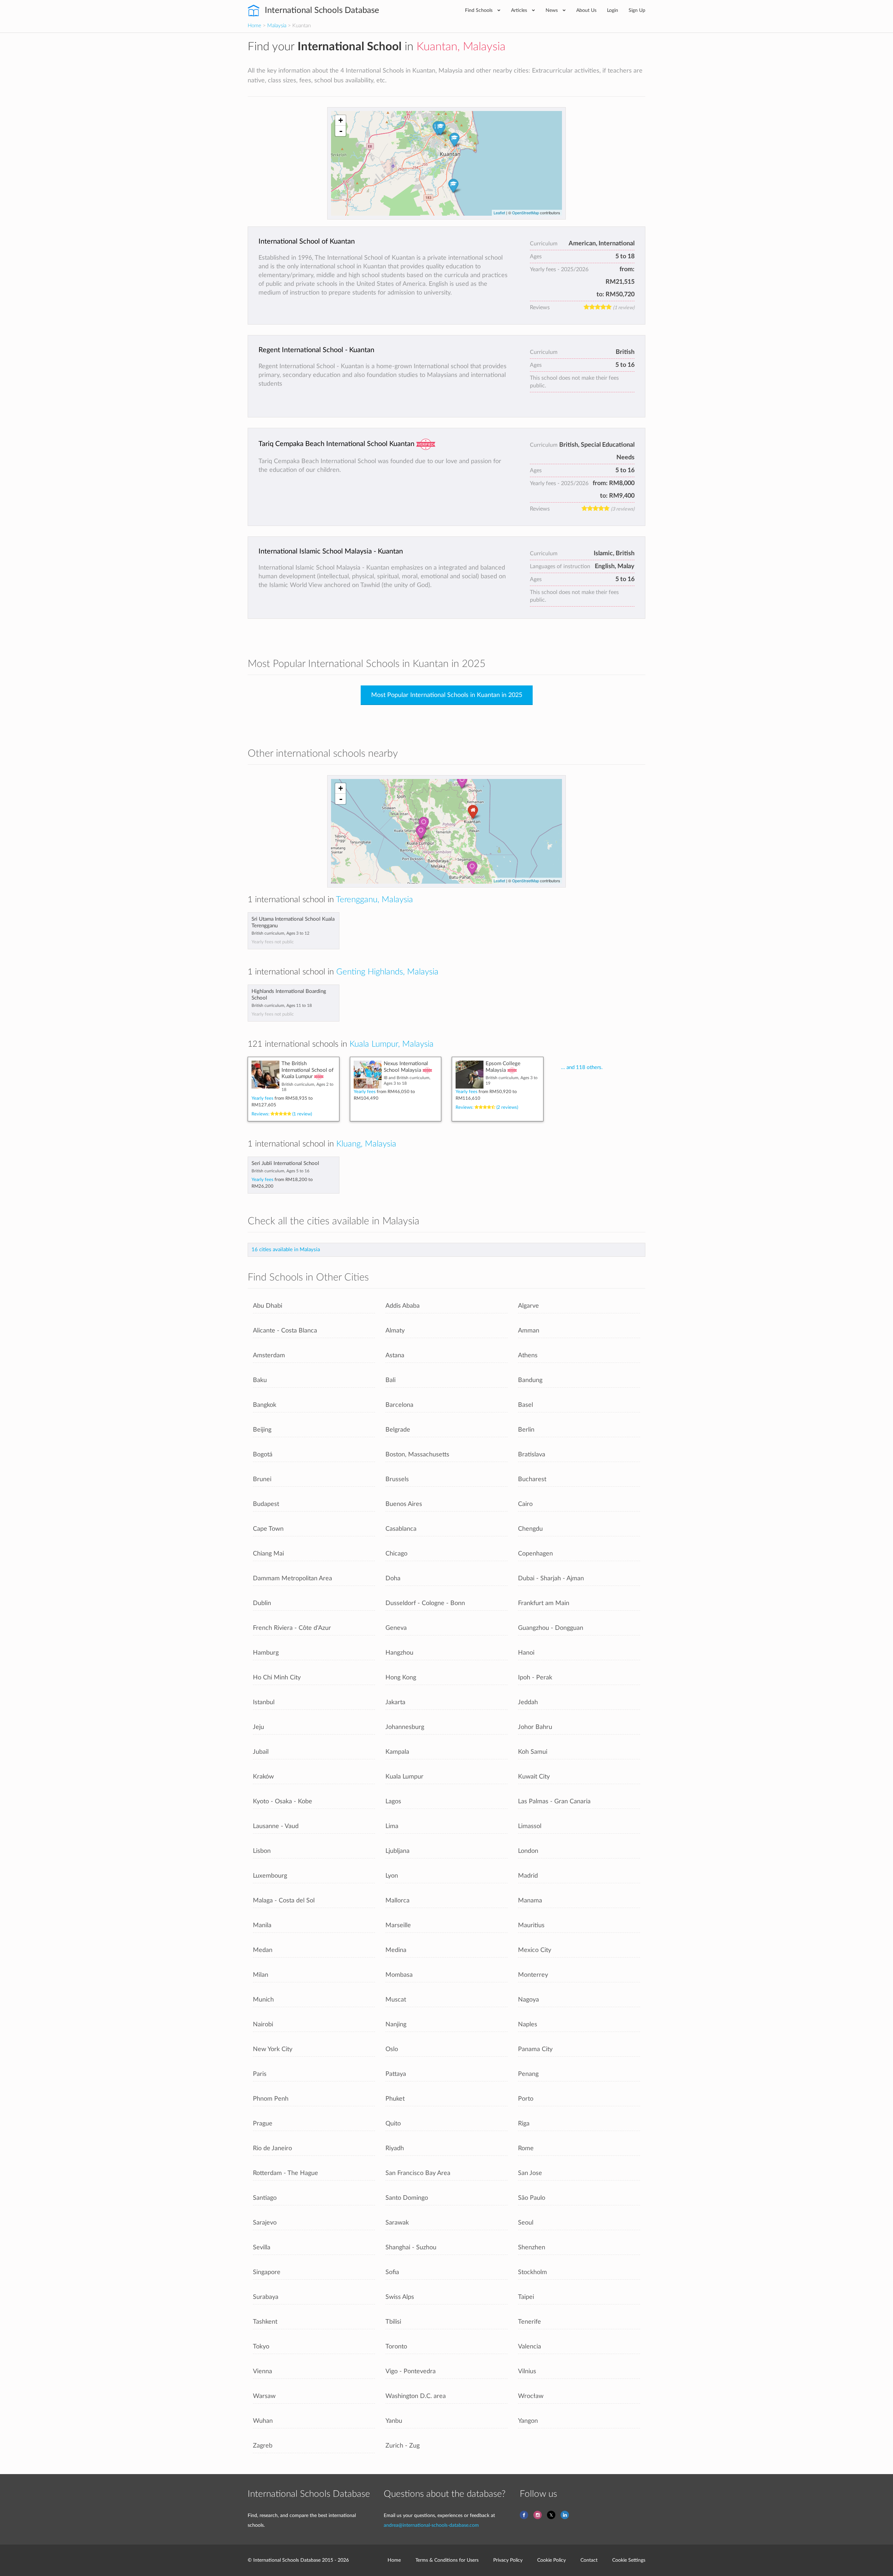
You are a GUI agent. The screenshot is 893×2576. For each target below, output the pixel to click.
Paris (260, 2074)
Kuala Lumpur (404, 1777)
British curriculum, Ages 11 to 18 (282, 1005)
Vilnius (527, 2371)
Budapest (266, 1504)
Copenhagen (535, 1554)
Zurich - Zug (403, 2446)
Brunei (262, 1479)
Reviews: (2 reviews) (487, 1107)
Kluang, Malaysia (366, 1144)
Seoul (526, 2223)
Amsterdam (269, 1355)
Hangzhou (399, 1653)
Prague (263, 2124)
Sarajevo (265, 2223)
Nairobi (263, 2024)
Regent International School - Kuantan (316, 350)
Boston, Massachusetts (417, 1454)
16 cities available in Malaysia (286, 1250)
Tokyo (261, 2347)
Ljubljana (397, 1851)
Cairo (525, 1504)
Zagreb (263, 2446)
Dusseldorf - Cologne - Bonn (425, 1603)
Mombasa (399, 1975)
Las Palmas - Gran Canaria (554, 1801)
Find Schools (479, 10)
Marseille (398, 1925)
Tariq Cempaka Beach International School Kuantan (336, 444)
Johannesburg (405, 1727)
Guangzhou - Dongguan (551, 1628)
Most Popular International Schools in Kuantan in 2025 (447, 695)
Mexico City (535, 1950)
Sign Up (637, 10)
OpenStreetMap (526, 213)
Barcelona (399, 1405)
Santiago (265, 2198)
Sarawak (397, 2223)
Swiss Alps (400, 2297)
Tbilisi (393, 2322)
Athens (528, 1355)
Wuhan (263, 2421)
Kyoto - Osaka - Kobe (283, 1801)
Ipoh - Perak (535, 1677)
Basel (526, 1405)
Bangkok (265, 1405)
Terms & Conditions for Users (447, 2560)
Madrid (528, 1876)
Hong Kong (401, 1677)
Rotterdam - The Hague (286, 2173)
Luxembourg (270, 1876)
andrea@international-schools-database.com (431, 2525)
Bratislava (532, 1454)
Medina (396, 1950)
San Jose (530, 2173)
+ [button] (341, 120)
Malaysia (277, 26)
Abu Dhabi (268, 1306)
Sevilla (262, 2247)
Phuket (395, 2099)
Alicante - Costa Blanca (285, 1331)
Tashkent (265, 2322)
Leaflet (499, 213)
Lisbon (262, 1851)
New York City (273, 2049)
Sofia (392, 2272)
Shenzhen (532, 2247)
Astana (395, 1355)
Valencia (530, 2347)
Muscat (396, 2000)
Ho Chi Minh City (277, 1677)
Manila (262, 1925)
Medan (263, 1950)
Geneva (396, 1628)
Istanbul (264, 1702)
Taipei (526, 2297)
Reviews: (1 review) (282, 1114)
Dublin (262, 1603)
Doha (393, 1578)
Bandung (530, 1380)
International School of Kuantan (307, 242)
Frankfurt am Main (544, 1603)
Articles (520, 10)
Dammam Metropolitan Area (292, 1578)
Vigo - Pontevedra (411, 2371)
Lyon (392, 1876)
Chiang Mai (268, 1554)
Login (613, 10)
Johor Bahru (535, 1727)
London (528, 1851)
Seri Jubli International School (285, 1163)
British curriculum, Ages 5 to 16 (280, 1171)
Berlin (526, 1430)
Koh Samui (533, 1752)
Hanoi (526, 1653)
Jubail (261, 1752)
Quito (393, 2124)
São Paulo (532, 2198)
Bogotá (263, 1454)
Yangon (528, 2421)
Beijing (262, 1430)
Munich (263, 2000)
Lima (392, 1826)
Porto (526, 2099)
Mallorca (397, 1901)
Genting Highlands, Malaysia (387, 972)
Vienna (262, 2371)
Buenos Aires (404, 1504)
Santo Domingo (407, 2198)
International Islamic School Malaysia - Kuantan (331, 551)
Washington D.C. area (416, 2396)
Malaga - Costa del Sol (284, 1901)
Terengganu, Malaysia (374, 900)
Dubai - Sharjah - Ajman (551, 1578)
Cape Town (268, 1529)
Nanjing (396, 2024)
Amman (529, 1331)
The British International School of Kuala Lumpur (307, 1070)
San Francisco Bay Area (418, 2173)
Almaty (395, 1331)
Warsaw (264, 2396)
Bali (391, 1380)
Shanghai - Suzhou (411, 2247)
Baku (260, 1380)
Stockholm (532, 2272)
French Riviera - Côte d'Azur (292, 1628)
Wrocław (531, 2396)
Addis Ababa (403, 1306)
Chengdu (530, 1529)
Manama (530, 1901)
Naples (528, 2024)
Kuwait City (534, 1777)
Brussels (397, 1479)
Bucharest (532, 1479)
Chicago (396, 1554)
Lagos (393, 1801)
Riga (524, 2124)
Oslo (392, 2049)
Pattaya (396, 2074)
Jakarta (395, 1702)
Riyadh (395, 2148)
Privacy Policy (508, 2560)
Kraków (263, 1777)
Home (254, 26)
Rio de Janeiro (272, 2148)
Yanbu (394, 2421)
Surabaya (266, 2297)
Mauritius (531, 1925)
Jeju (258, 1727)
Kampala (397, 1752)
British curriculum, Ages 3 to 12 (280, 933)
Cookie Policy (551, 2560)
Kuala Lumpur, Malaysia (392, 1044)
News (552, 10)
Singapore (267, 2272)
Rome (526, 2148)
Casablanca (401, 1529)
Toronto (396, 2347)
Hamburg (266, 1653)
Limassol (530, 1826)
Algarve (528, 1306)
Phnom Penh (271, 2099)
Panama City (535, 2049)
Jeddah (528, 1702)
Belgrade (398, 1430)
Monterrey (533, 1975)
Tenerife (530, 2322)
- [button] (341, 131)
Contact (589, 2560)
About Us (586, 10)
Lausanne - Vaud (276, 1826)
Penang (528, 2074)
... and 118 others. (582, 1067)
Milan (261, 1975)
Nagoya (528, 2000)
